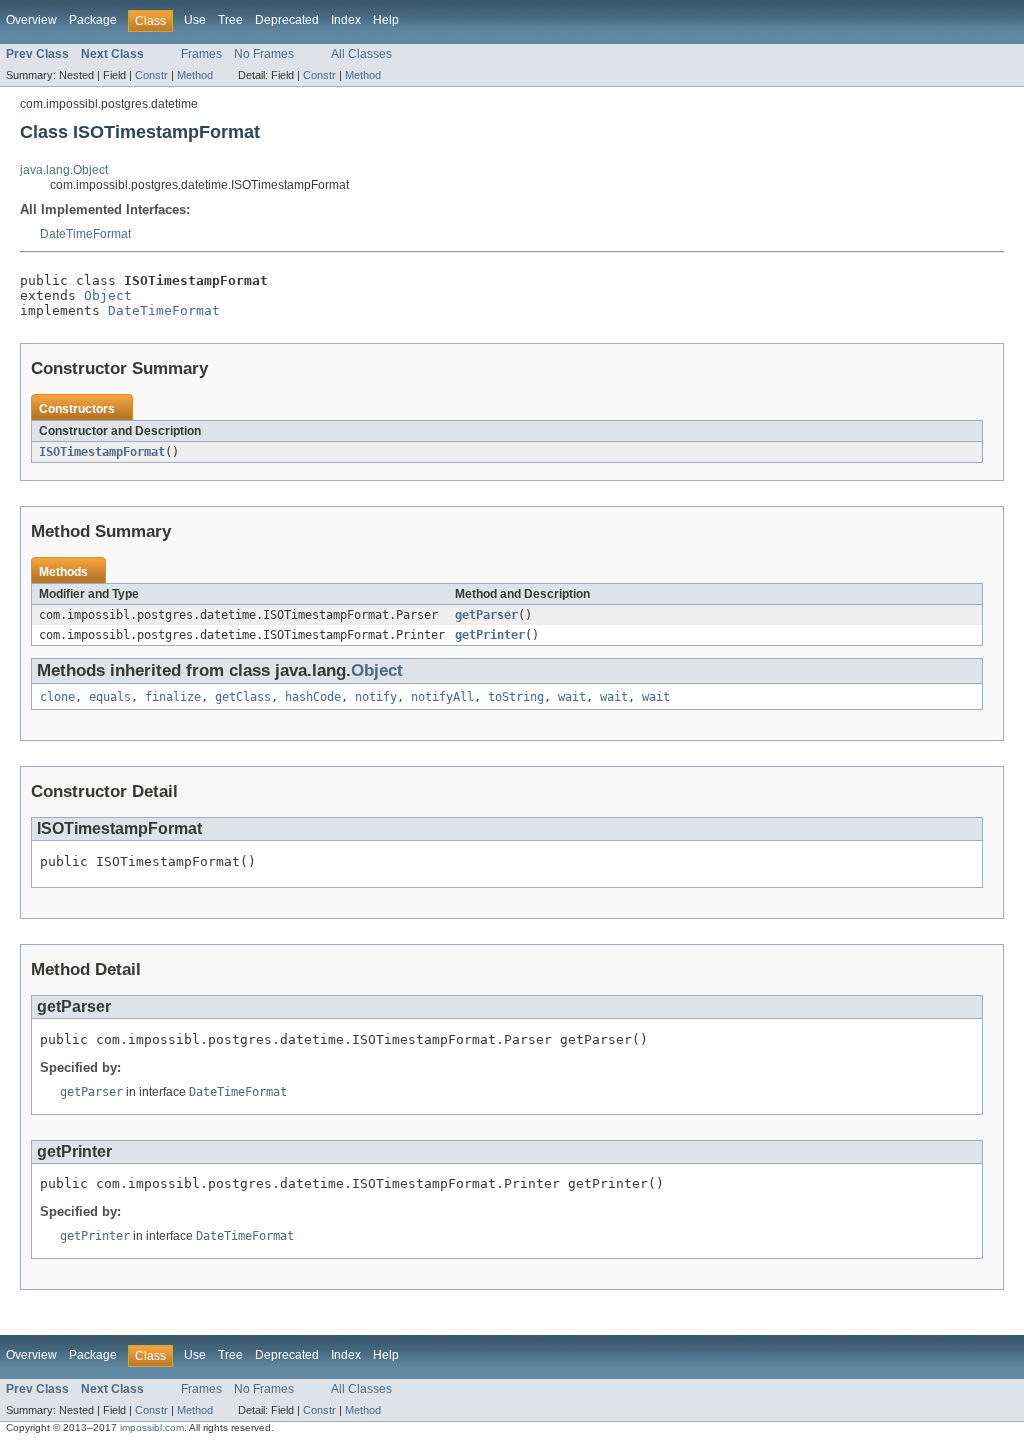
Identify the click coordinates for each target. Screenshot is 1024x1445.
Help (386, 20)
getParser (486, 615)
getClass (243, 697)
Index (346, 20)
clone (57, 697)
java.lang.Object (64, 170)
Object (108, 295)
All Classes (361, 54)
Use (195, 20)
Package (93, 20)
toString (516, 697)
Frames (201, 54)
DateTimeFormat (85, 234)
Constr (151, 75)
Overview (31, 20)
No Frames (264, 54)
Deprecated (287, 20)
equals (110, 697)
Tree (230, 20)
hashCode (313, 697)
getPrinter (490, 635)
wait (572, 697)
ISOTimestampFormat (102, 452)
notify (376, 697)
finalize (173, 697)
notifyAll (442, 697)
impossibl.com (152, 1427)
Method (195, 75)
